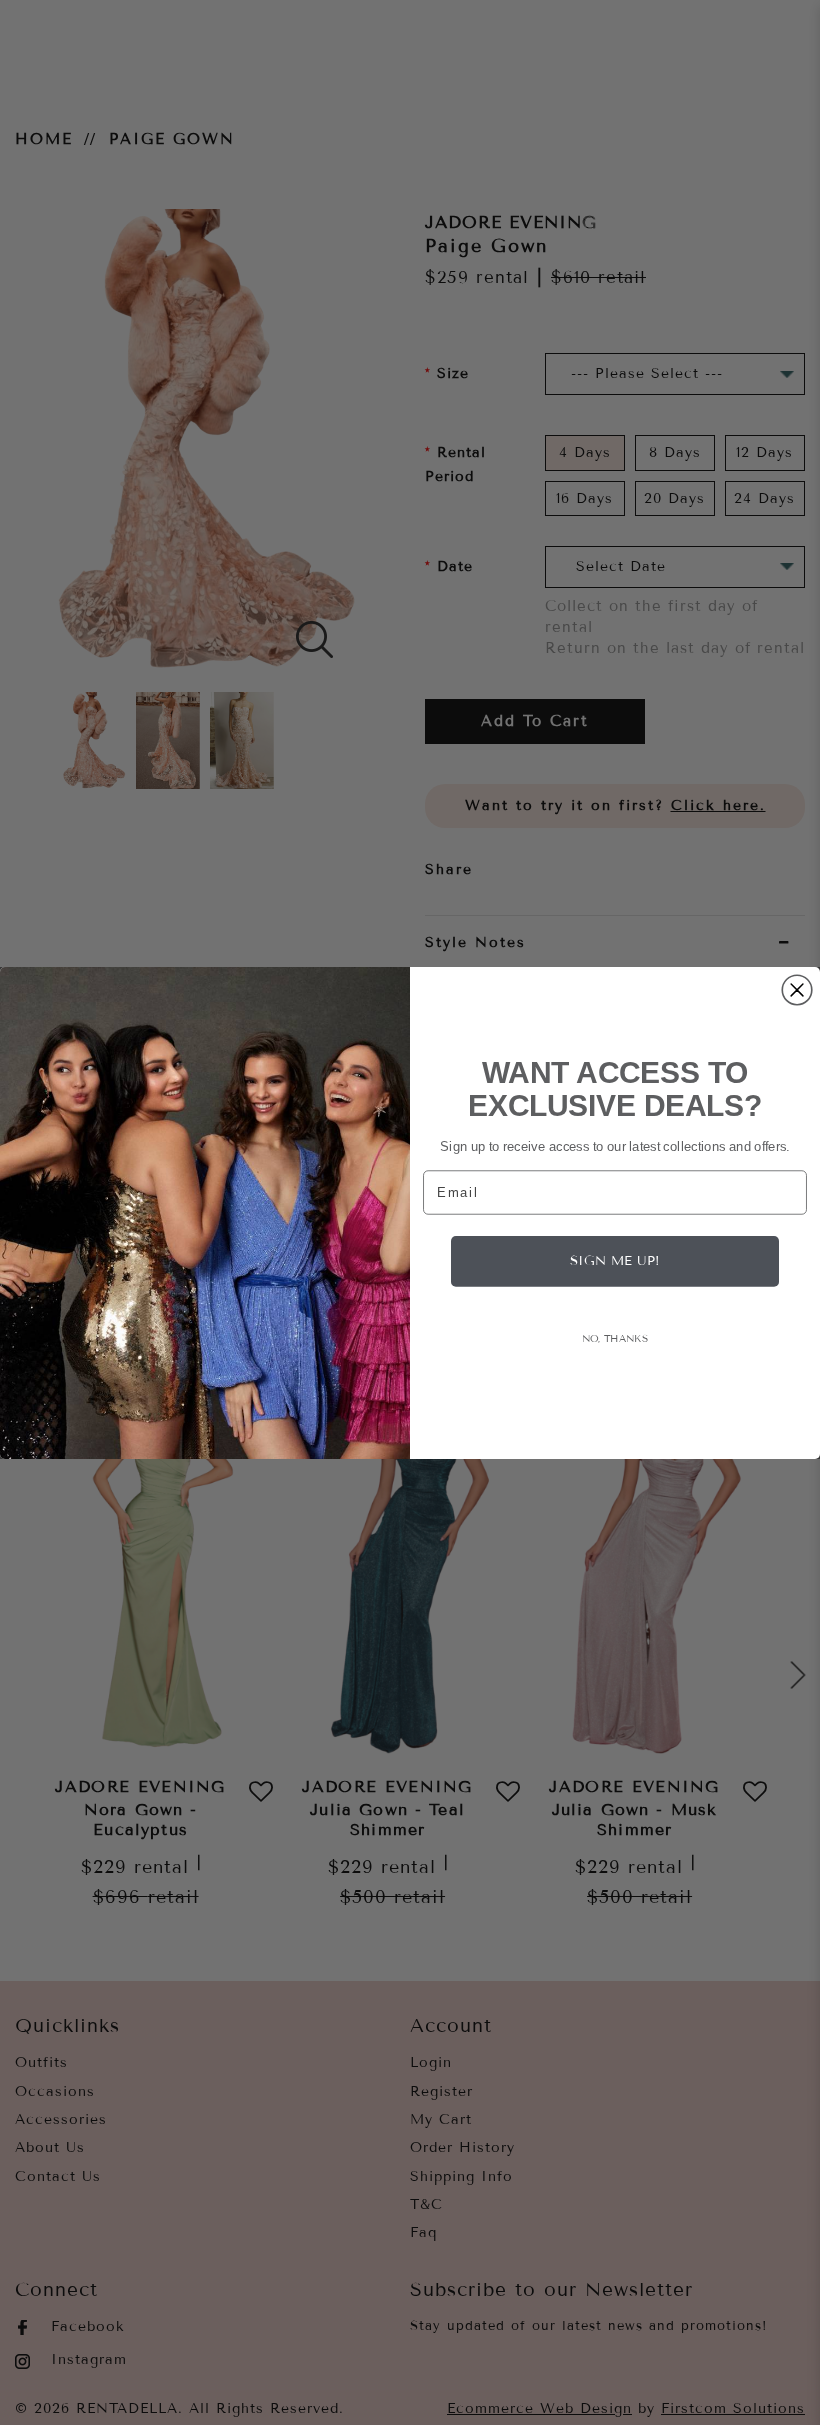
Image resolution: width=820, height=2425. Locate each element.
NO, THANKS (615, 1337)
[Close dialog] (797, 990)
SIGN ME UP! (615, 1260)
